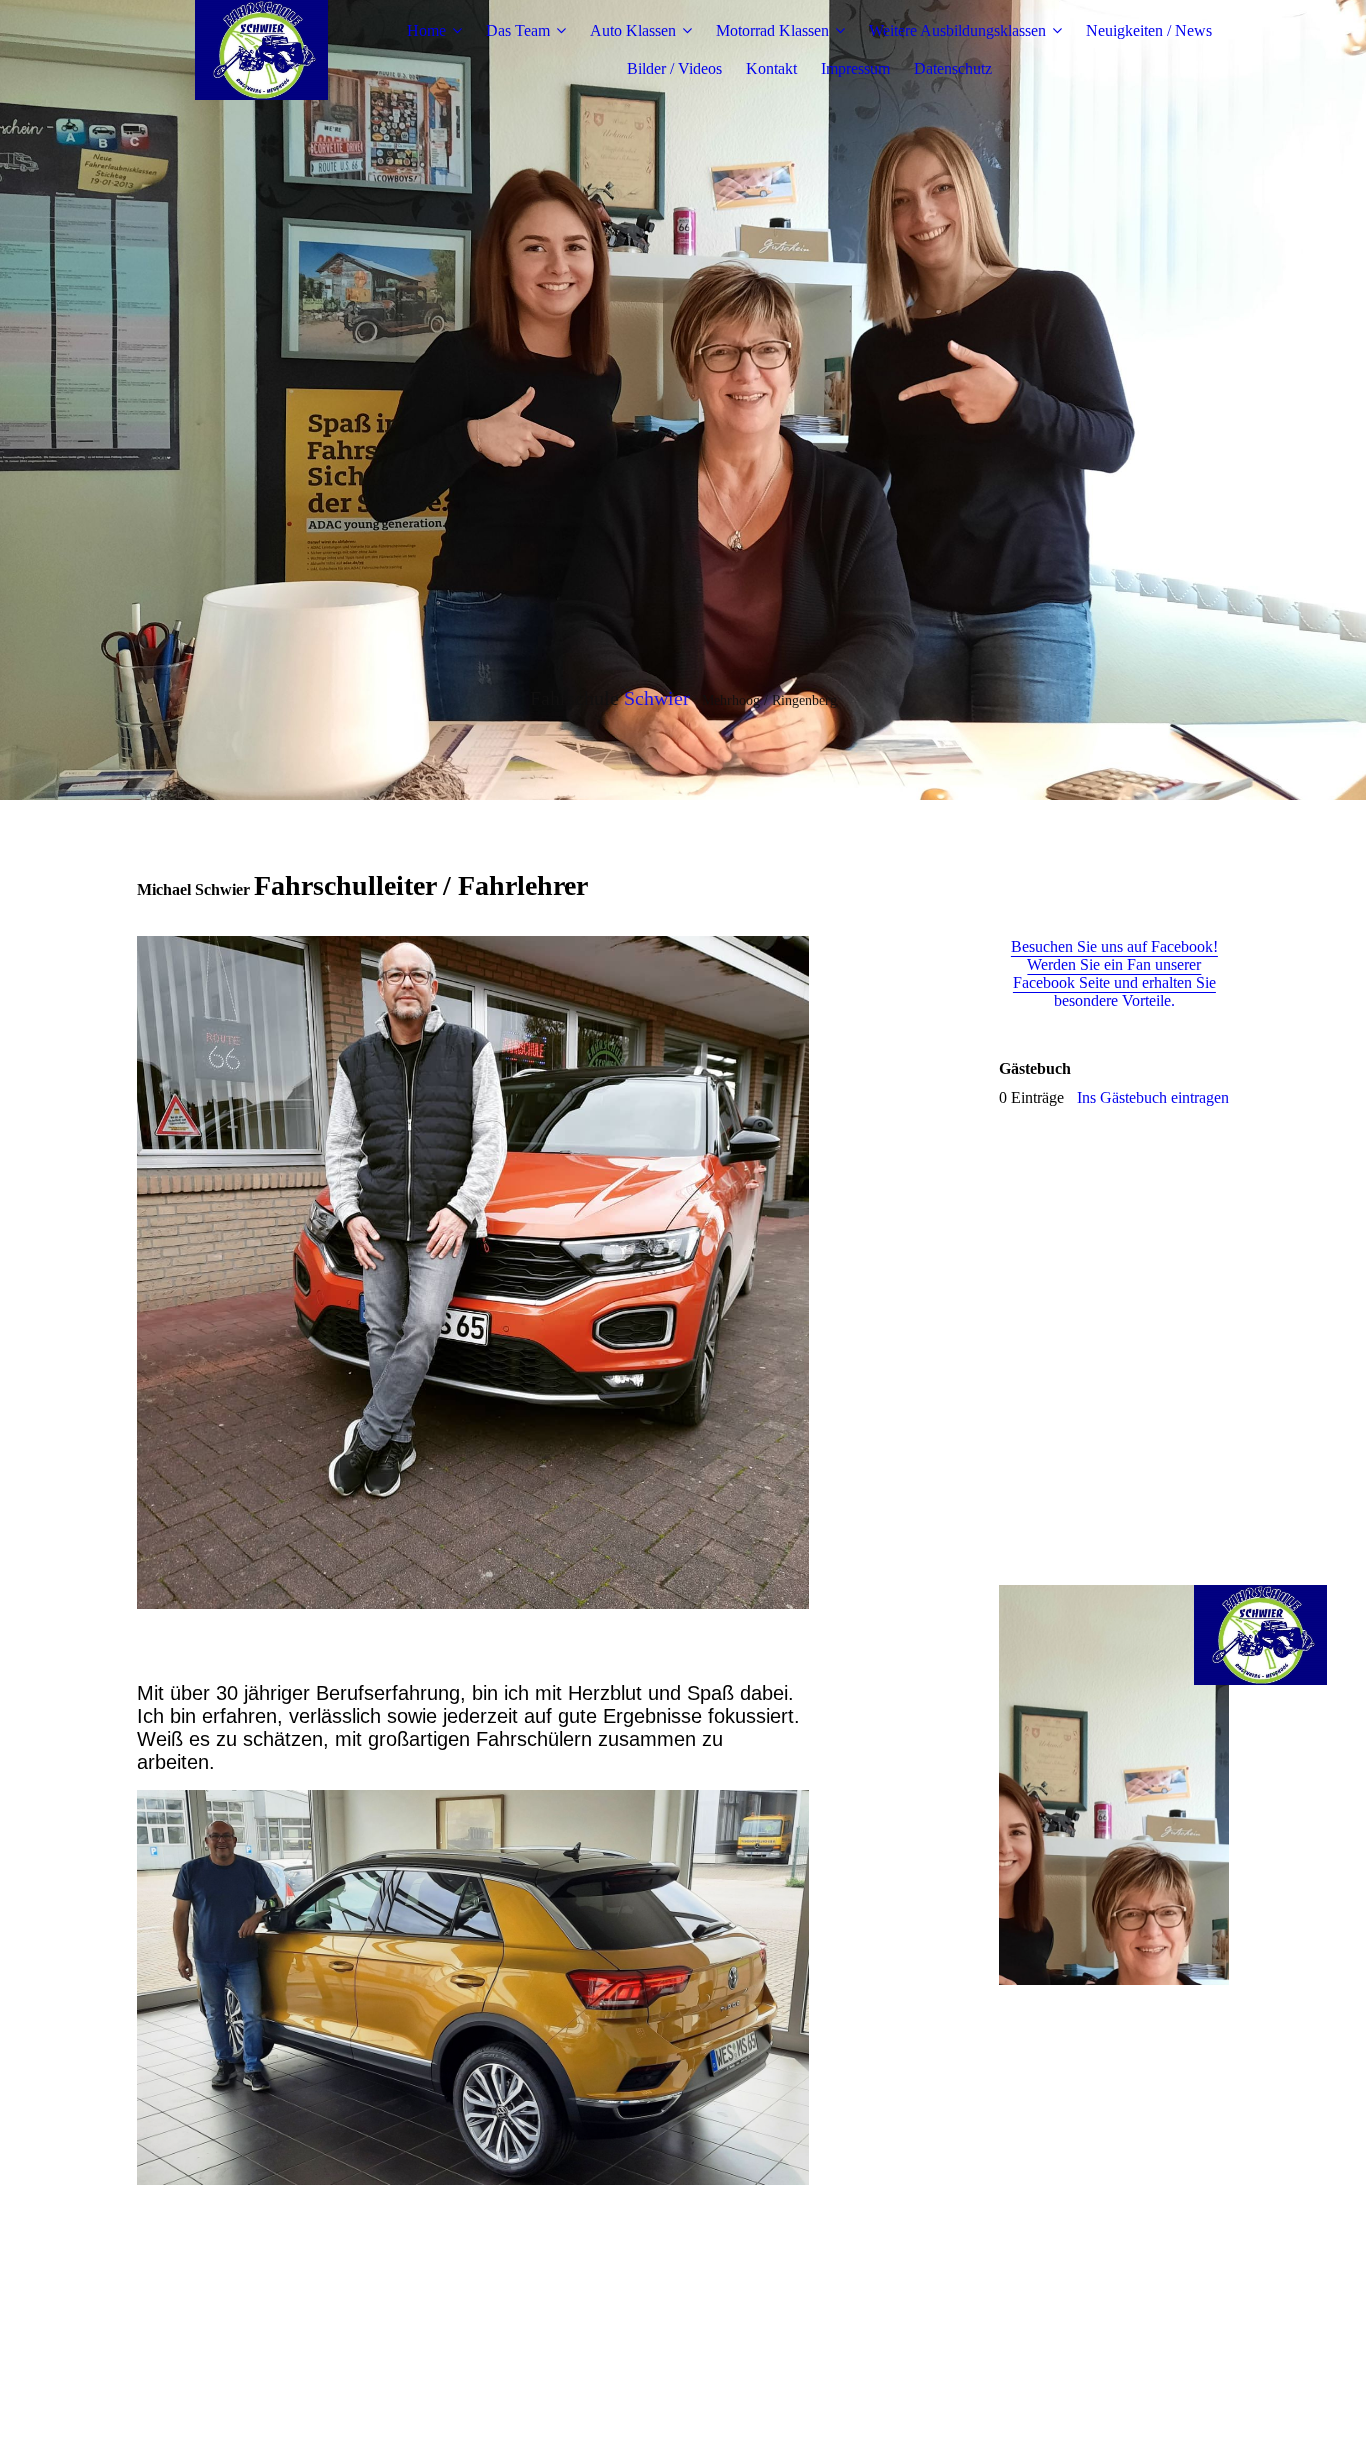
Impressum (855, 68)
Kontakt (771, 68)
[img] (262, 50)
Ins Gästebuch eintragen (1153, 1097)
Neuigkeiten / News (1149, 30)
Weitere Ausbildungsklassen (957, 30)
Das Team (518, 30)
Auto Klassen (633, 30)
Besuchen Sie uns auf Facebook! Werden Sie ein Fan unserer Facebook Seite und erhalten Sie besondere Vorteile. (1114, 973)
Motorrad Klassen (772, 30)
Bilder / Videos (674, 68)
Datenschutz (953, 68)
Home (426, 30)
